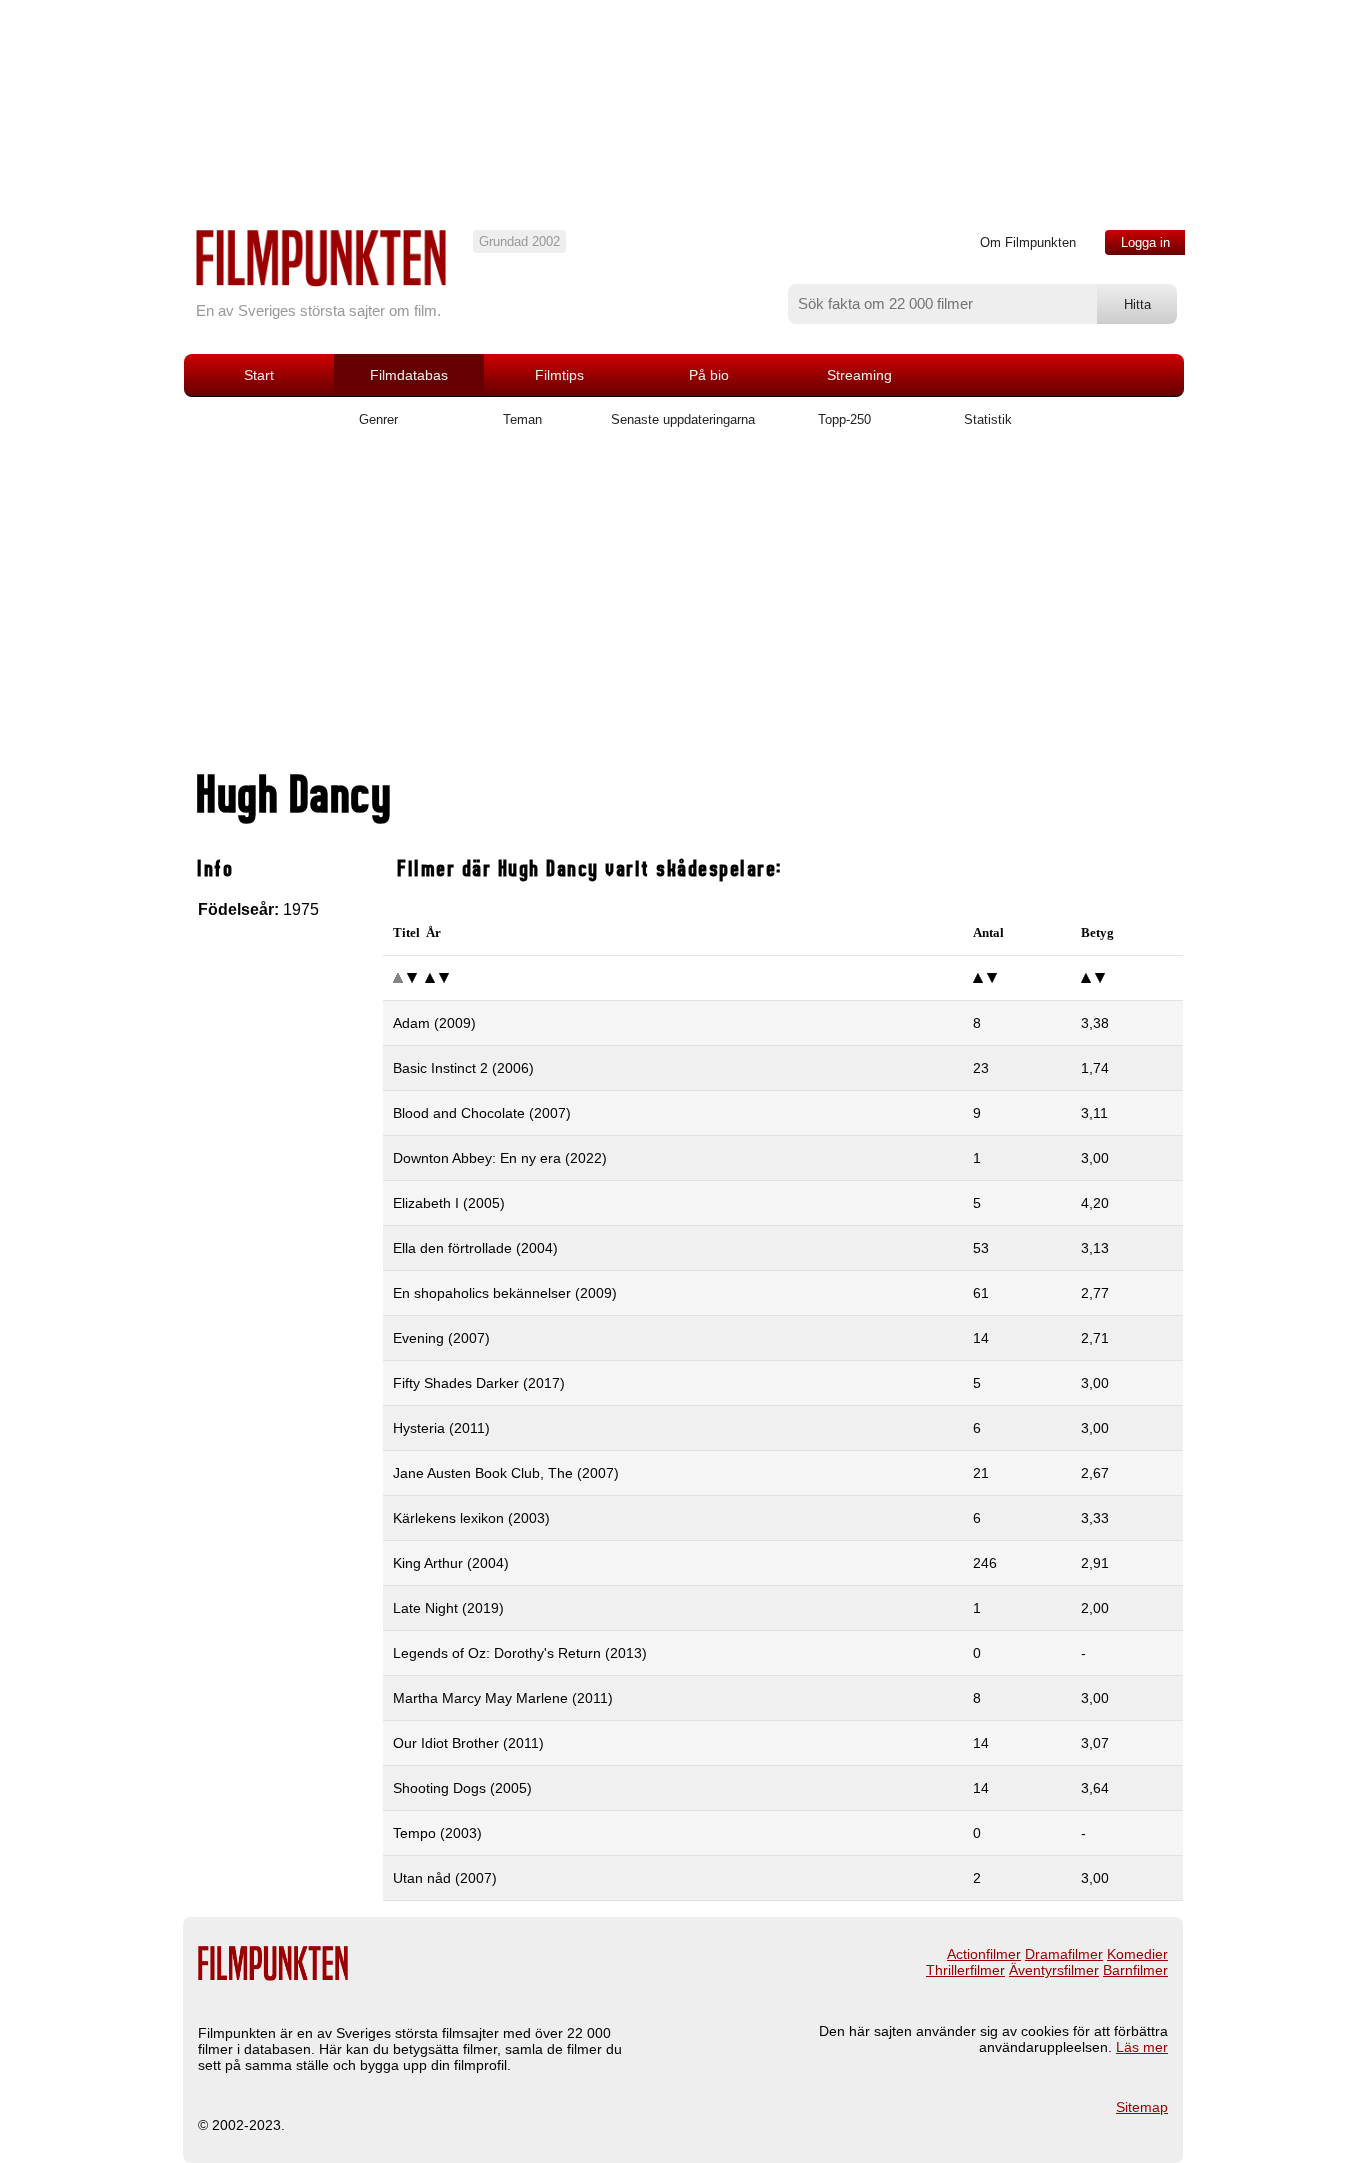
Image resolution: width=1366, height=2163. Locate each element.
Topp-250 (844, 419)
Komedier (1137, 1954)
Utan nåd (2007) (445, 1878)
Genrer (378, 419)
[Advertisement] (683, 607)
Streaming (859, 375)
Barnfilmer (1135, 1970)
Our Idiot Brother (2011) (468, 1743)
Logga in (1145, 242)
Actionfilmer (984, 1954)
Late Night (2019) (448, 1608)
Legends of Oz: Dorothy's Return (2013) (520, 1653)
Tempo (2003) (437, 1833)
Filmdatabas (409, 375)
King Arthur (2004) (451, 1563)
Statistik (988, 419)
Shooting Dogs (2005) (462, 1788)
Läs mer (1142, 2047)
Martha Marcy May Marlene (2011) (503, 1698)
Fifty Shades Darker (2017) (479, 1383)
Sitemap (1142, 2107)
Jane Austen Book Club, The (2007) (506, 1473)
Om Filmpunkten (1028, 242)
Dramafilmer (1064, 1954)
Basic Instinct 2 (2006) (463, 1068)
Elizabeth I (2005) (449, 1203)
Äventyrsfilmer (1054, 1970)
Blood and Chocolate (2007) (482, 1113)
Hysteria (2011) (441, 1428)
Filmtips (559, 375)
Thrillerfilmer (965, 1970)
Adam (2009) (434, 1023)
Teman (522, 419)
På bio (709, 375)
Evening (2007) (441, 1338)
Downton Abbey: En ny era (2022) (500, 1158)
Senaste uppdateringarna (683, 419)
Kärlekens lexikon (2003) (471, 1518)
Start (259, 375)
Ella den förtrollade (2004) (475, 1248)
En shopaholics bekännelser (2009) (505, 1293)
